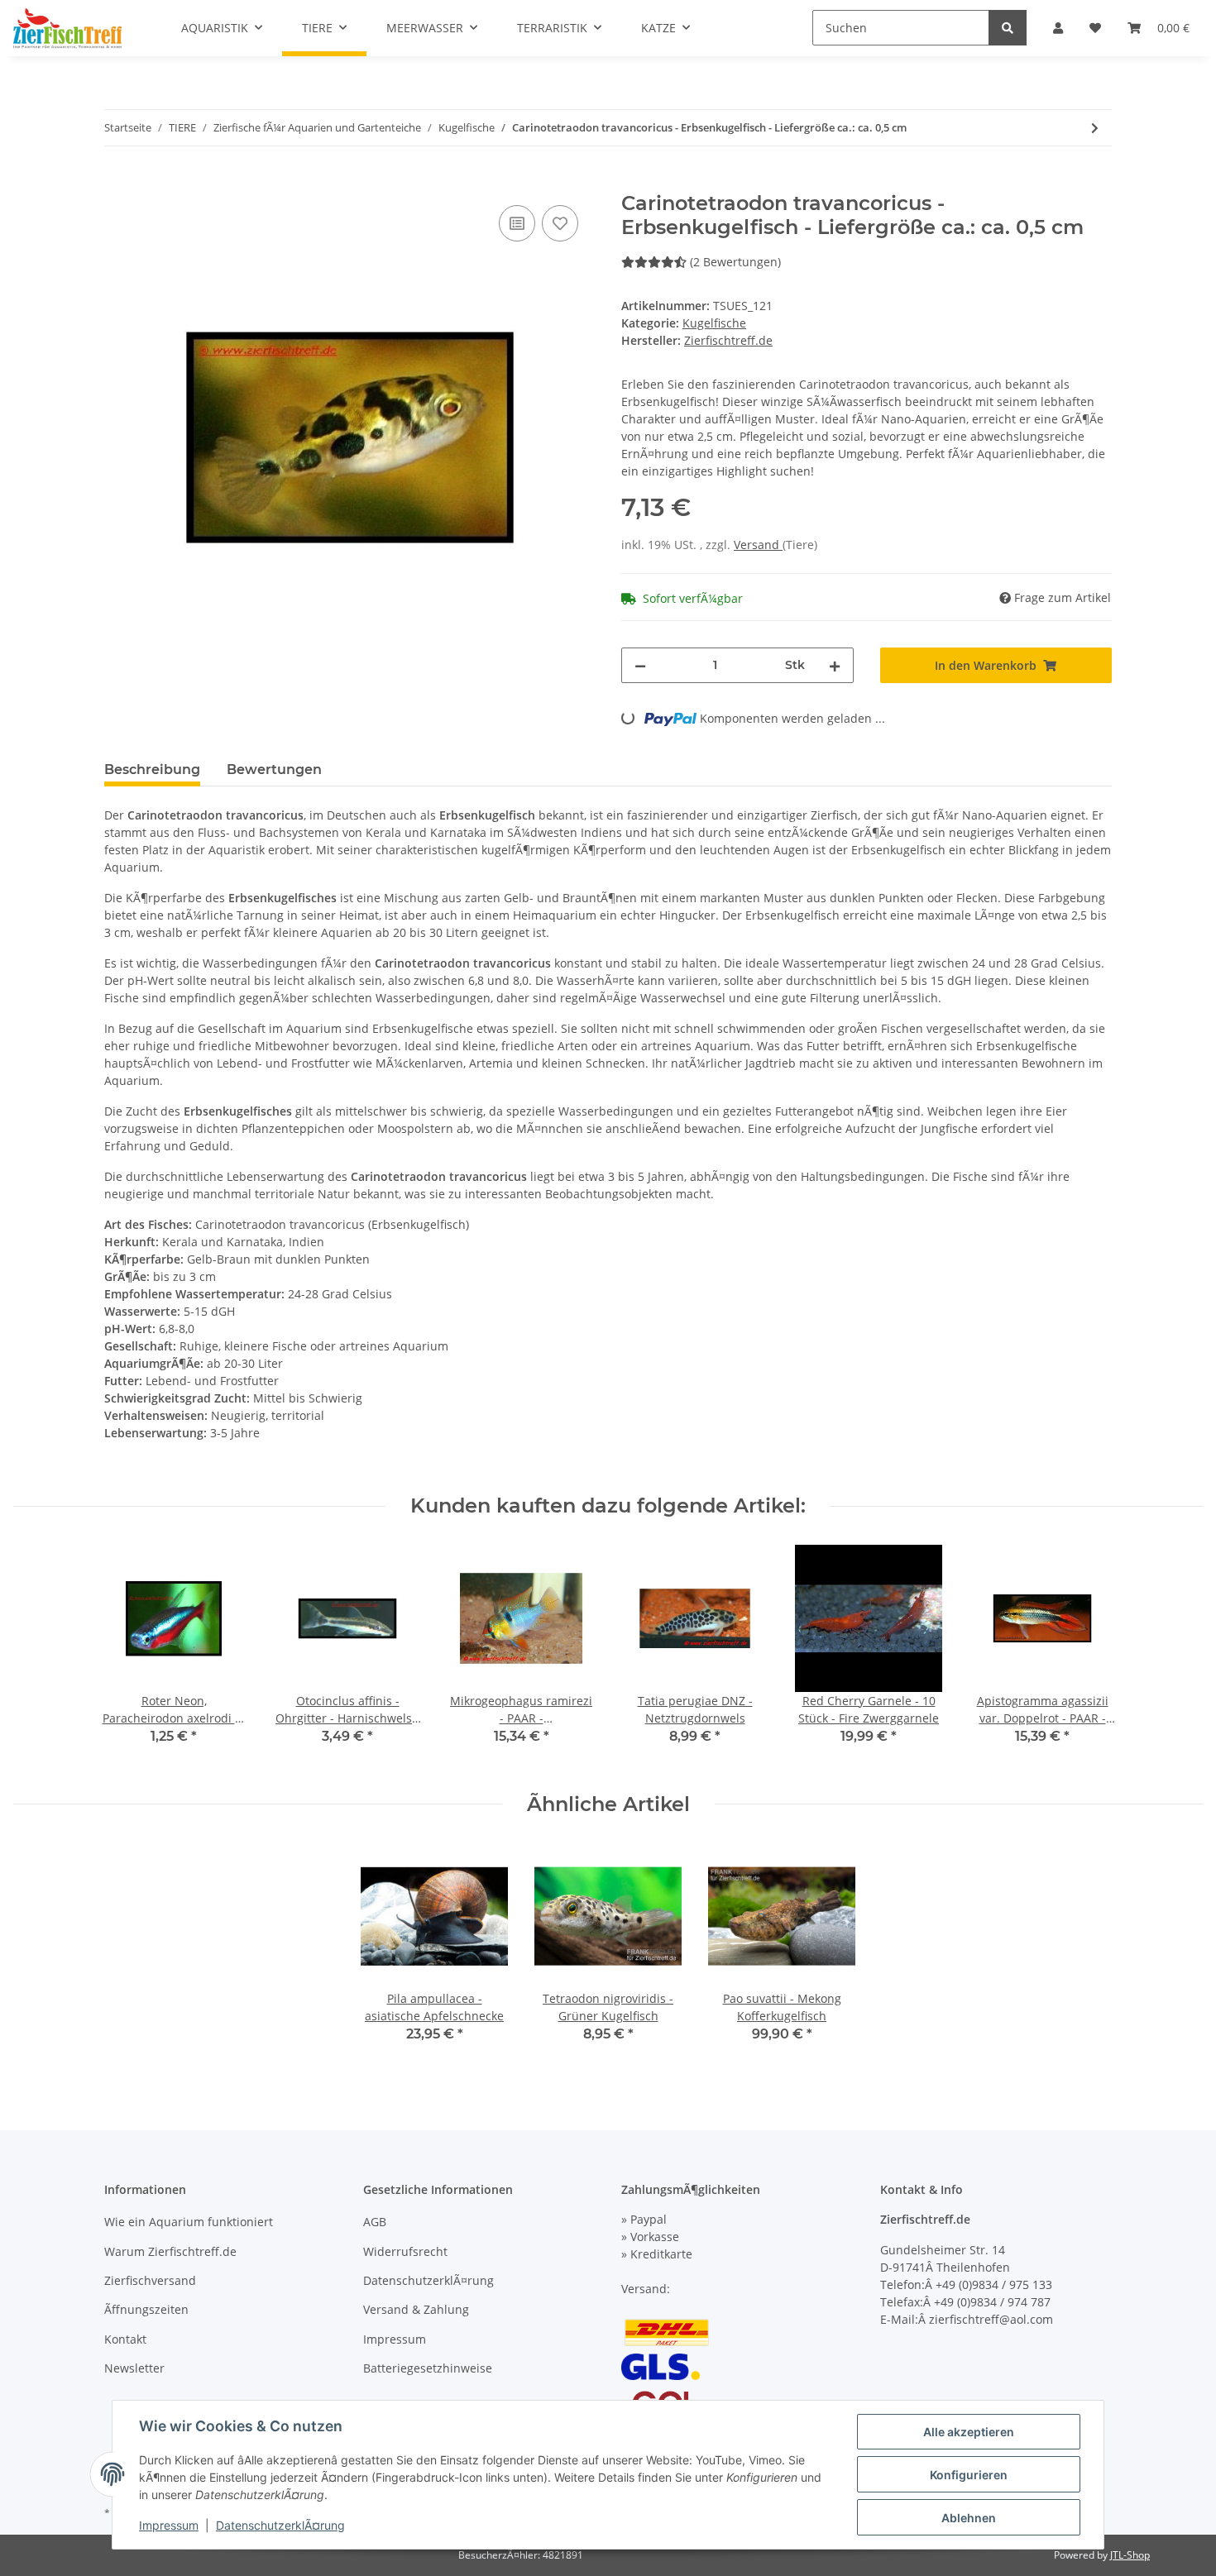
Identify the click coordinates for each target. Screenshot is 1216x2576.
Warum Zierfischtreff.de (170, 2251)
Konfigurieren (969, 2475)
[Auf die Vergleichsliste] (517, 223)
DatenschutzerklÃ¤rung (428, 2280)
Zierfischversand (150, 2280)
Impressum (395, 2339)
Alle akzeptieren (969, 2432)
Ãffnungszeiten (146, 2309)
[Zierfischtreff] (67, 28)
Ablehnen (969, 2518)
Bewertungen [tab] (274, 769)
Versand (758, 545)
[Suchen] (1008, 28)
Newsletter (134, 2368)
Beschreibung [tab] (152, 769)
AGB (375, 2222)
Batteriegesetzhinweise (428, 2368)
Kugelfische (714, 323)
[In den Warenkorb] (117, 183)
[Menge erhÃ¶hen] (835, 665)
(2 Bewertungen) (735, 262)
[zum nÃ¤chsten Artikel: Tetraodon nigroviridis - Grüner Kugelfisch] (1095, 128)
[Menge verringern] (640, 665)
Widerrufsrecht (405, 2251)
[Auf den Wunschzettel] (560, 223)
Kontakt (125, 2339)
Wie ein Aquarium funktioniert (189, 2222)
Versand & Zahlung (416, 2309)
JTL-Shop (1130, 2555)
